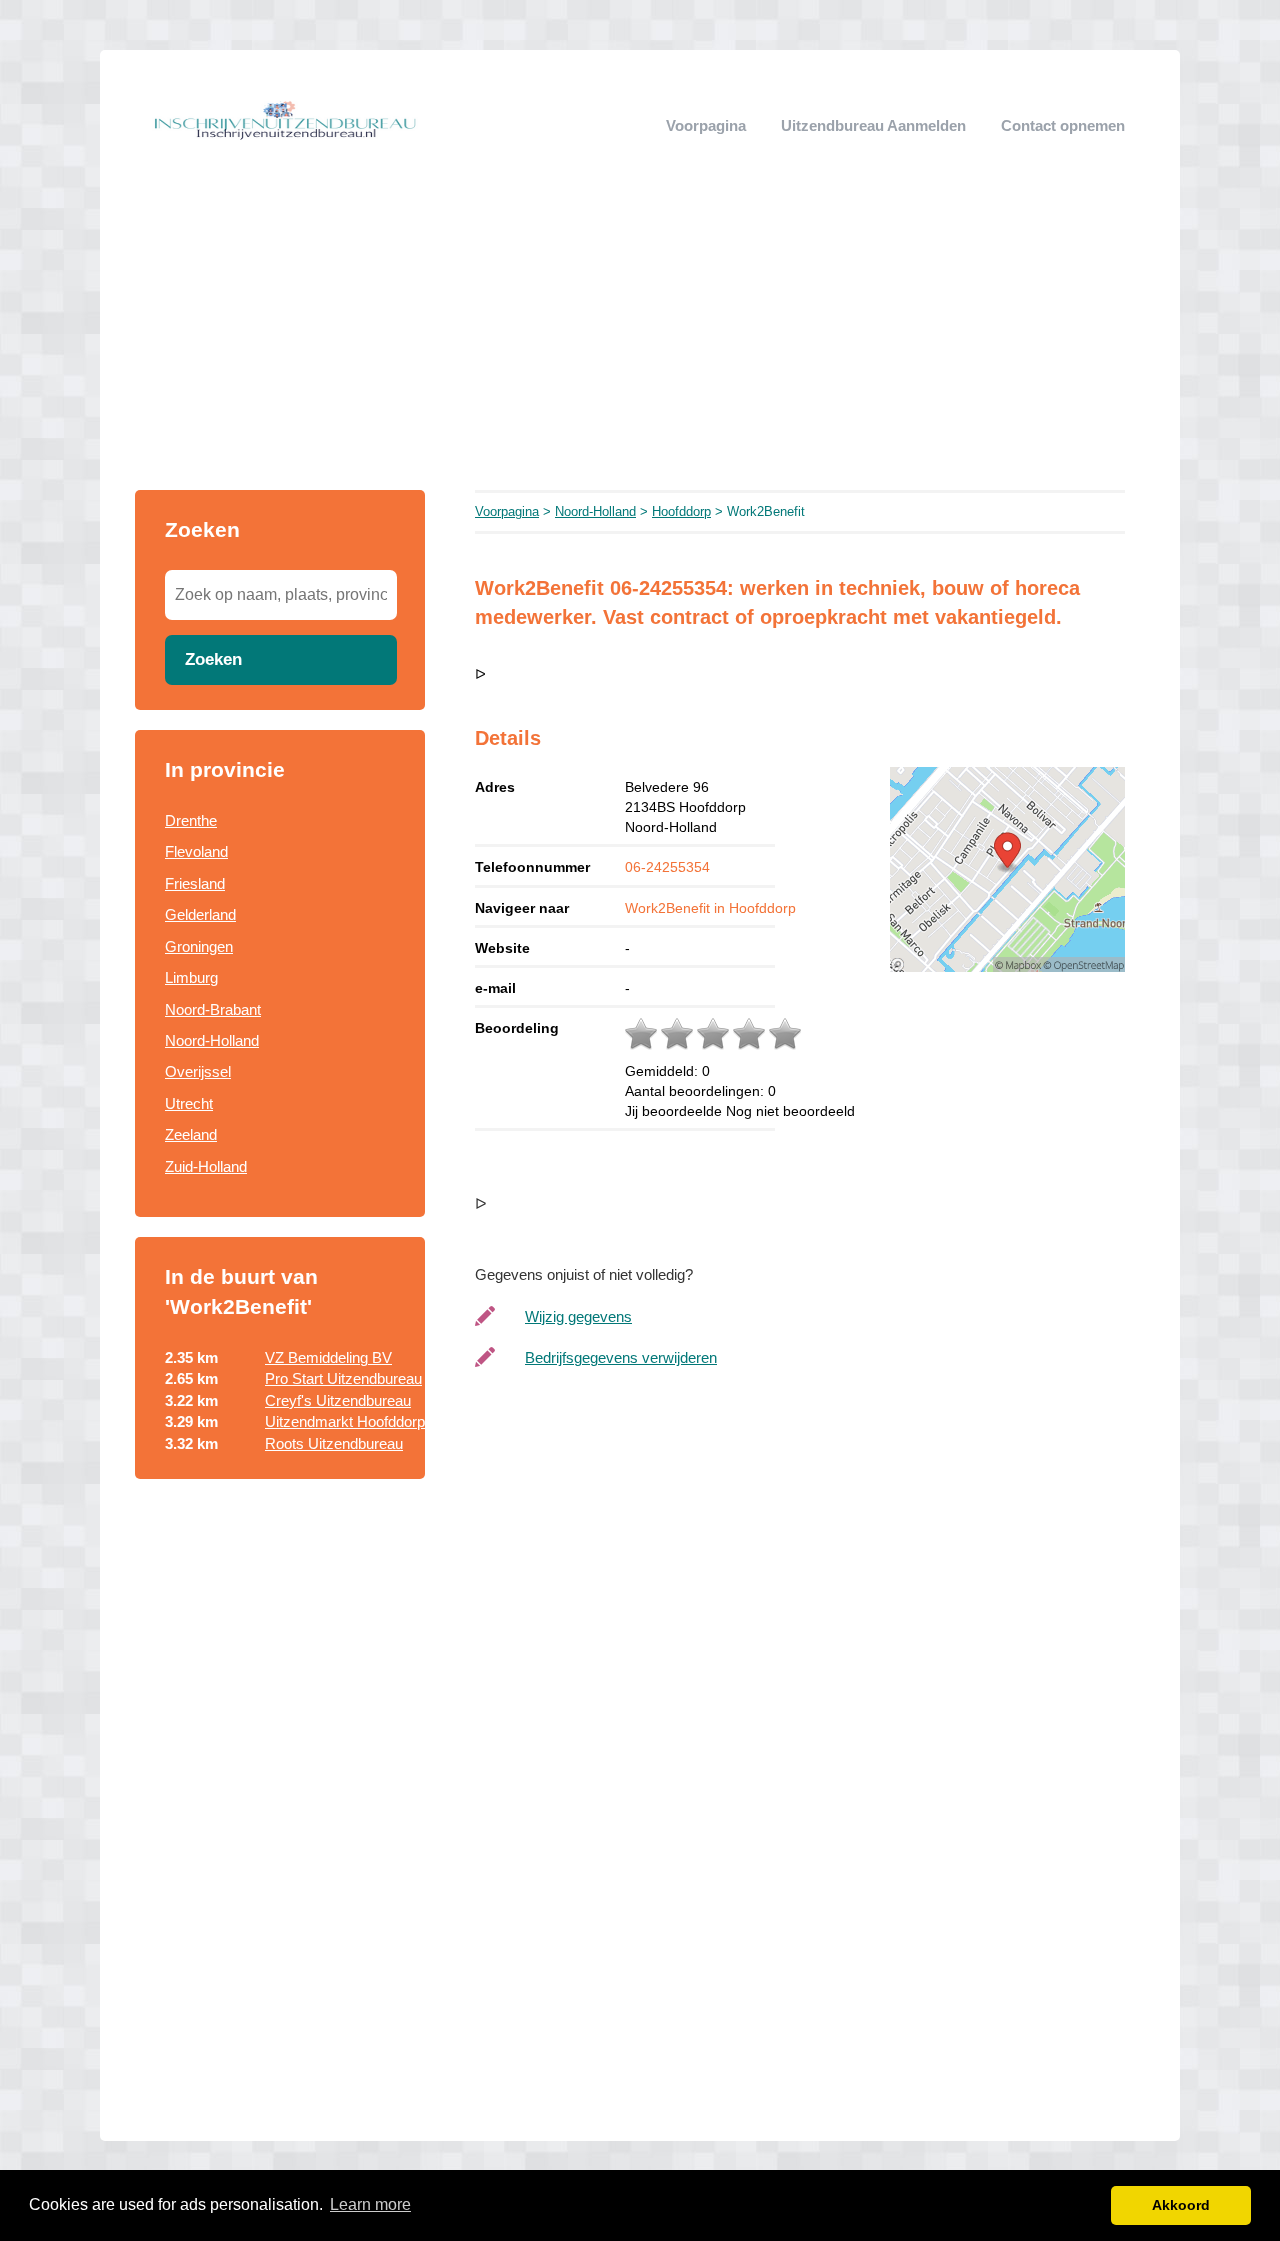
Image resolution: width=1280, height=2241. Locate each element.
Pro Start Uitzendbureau (343, 1378)
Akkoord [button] (1181, 2205)
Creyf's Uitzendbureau (338, 1400)
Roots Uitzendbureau (334, 1443)
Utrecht (189, 1103)
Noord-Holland (212, 1040)
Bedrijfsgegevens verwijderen (621, 1357)
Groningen (199, 946)
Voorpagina (706, 125)
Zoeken (213, 659)
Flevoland (196, 851)
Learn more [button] (370, 2204)
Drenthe (191, 820)
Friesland (195, 883)
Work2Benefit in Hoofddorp (710, 908)
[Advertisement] (640, 340)
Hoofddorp (681, 511)
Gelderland (200, 914)
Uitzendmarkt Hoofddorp (345, 1421)
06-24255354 (667, 867)
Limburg (191, 977)
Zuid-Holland (206, 1166)
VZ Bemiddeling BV (328, 1357)
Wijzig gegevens (578, 1316)
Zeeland (191, 1134)
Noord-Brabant (213, 1009)
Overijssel (198, 1071)
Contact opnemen (1063, 125)
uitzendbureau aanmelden (873, 125)
